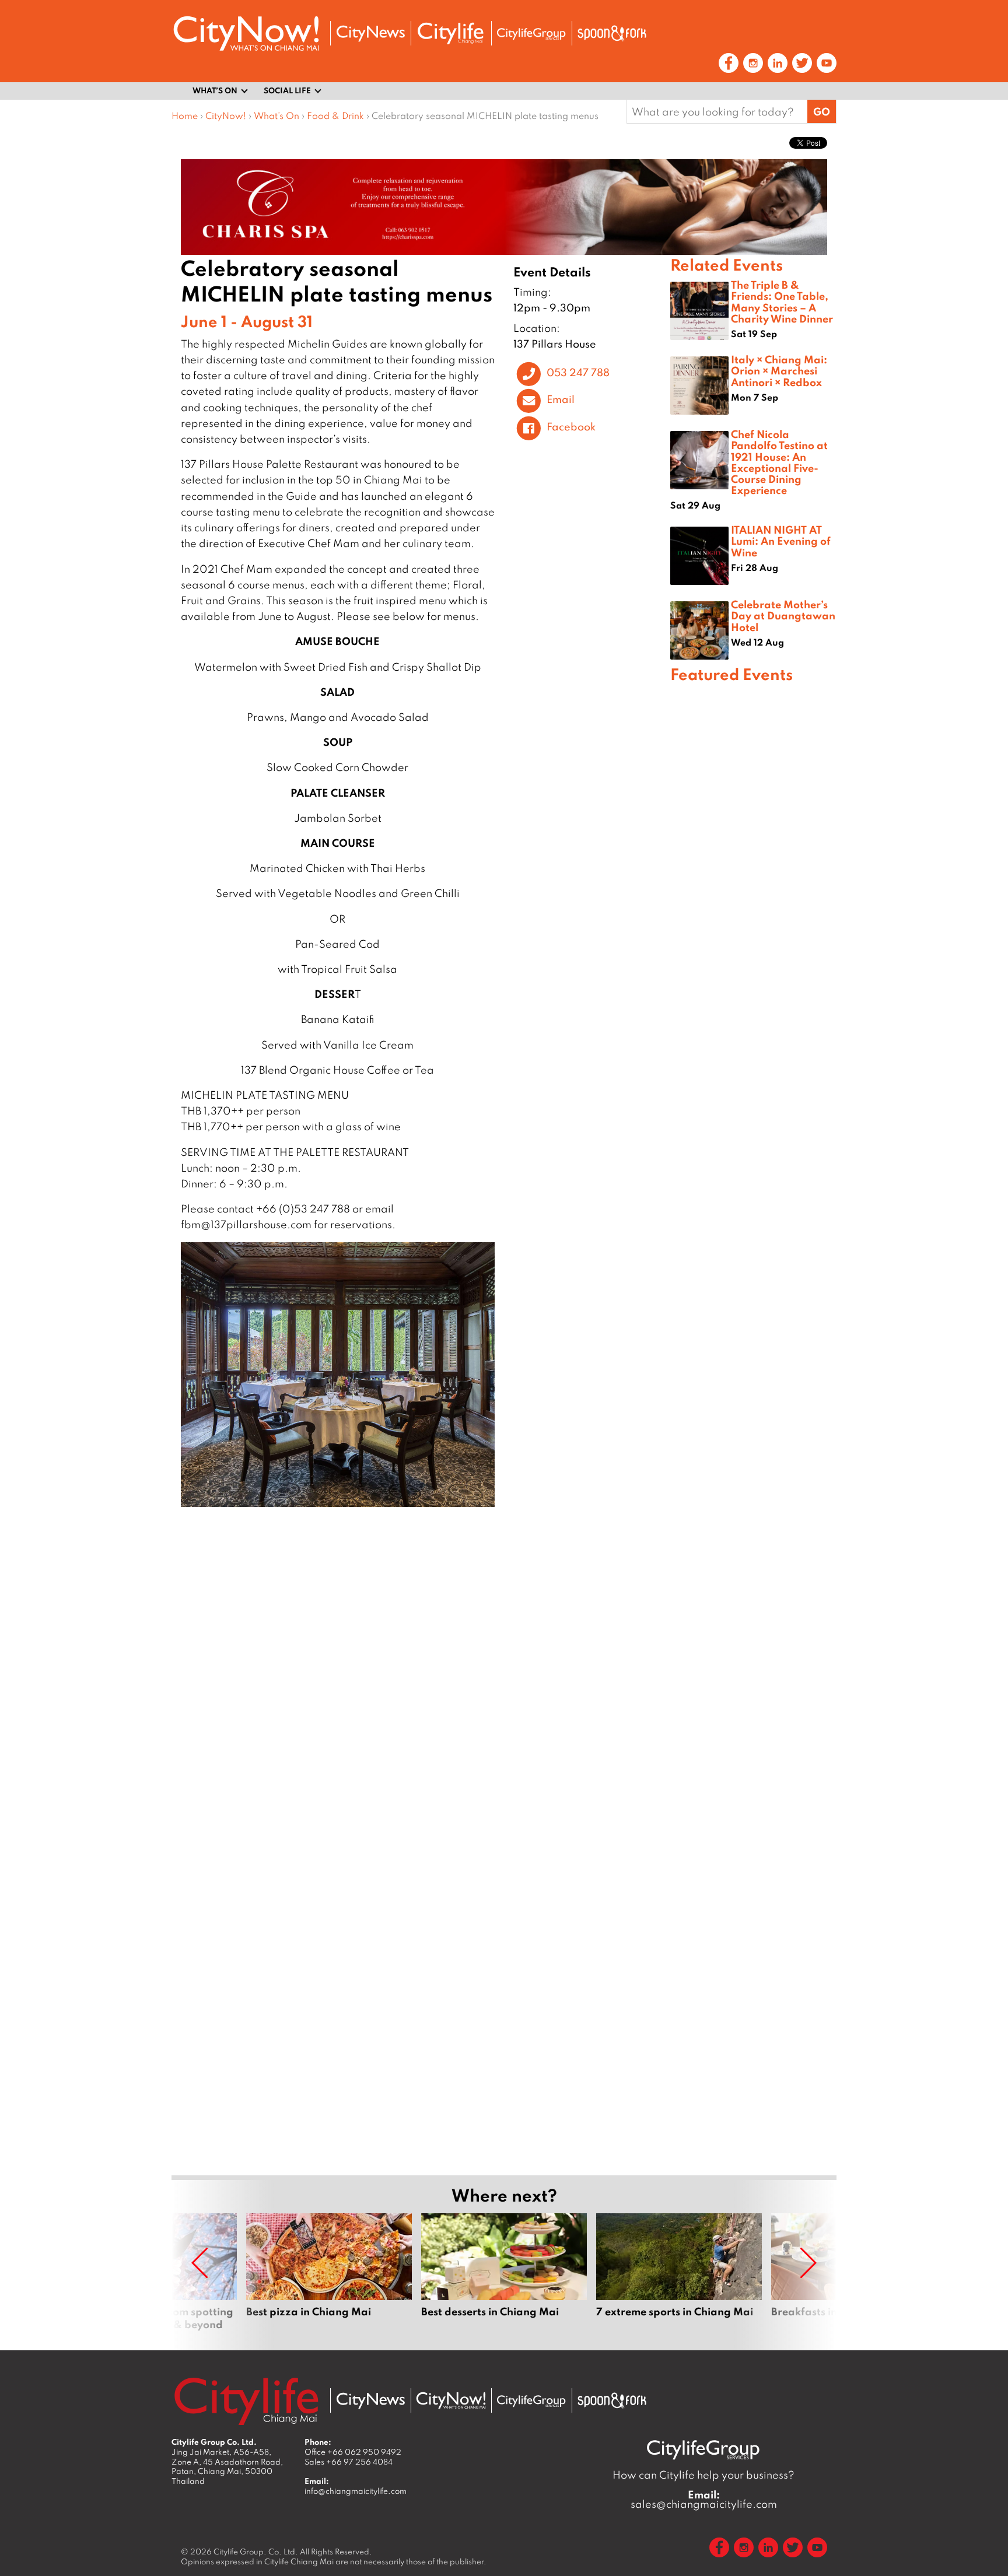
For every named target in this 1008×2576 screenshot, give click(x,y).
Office (353, 2452)
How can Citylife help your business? (703, 2475)
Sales (349, 2462)
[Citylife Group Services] (531, 34)
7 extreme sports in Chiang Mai (679, 2272)
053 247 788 (578, 372)
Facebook (571, 426)
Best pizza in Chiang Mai (329, 2272)
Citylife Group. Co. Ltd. (256, 2552)
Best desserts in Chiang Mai (504, 2272)
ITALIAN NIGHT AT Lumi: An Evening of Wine (781, 541)
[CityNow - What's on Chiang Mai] (451, 2400)
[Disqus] (421, 1688)
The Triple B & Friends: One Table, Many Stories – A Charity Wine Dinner (782, 302)
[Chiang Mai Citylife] (451, 33)
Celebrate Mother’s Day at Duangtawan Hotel (783, 615)
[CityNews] (370, 34)
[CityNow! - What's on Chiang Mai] (246, 34)
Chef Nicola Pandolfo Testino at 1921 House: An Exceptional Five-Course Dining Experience (779, 462)
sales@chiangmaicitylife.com (704, 2500)
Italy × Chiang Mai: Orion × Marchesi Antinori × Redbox (779, 370)
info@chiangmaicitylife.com (356, 2491)
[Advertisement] (753, 1106)
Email (561, 399)
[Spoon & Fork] (612, 33)
